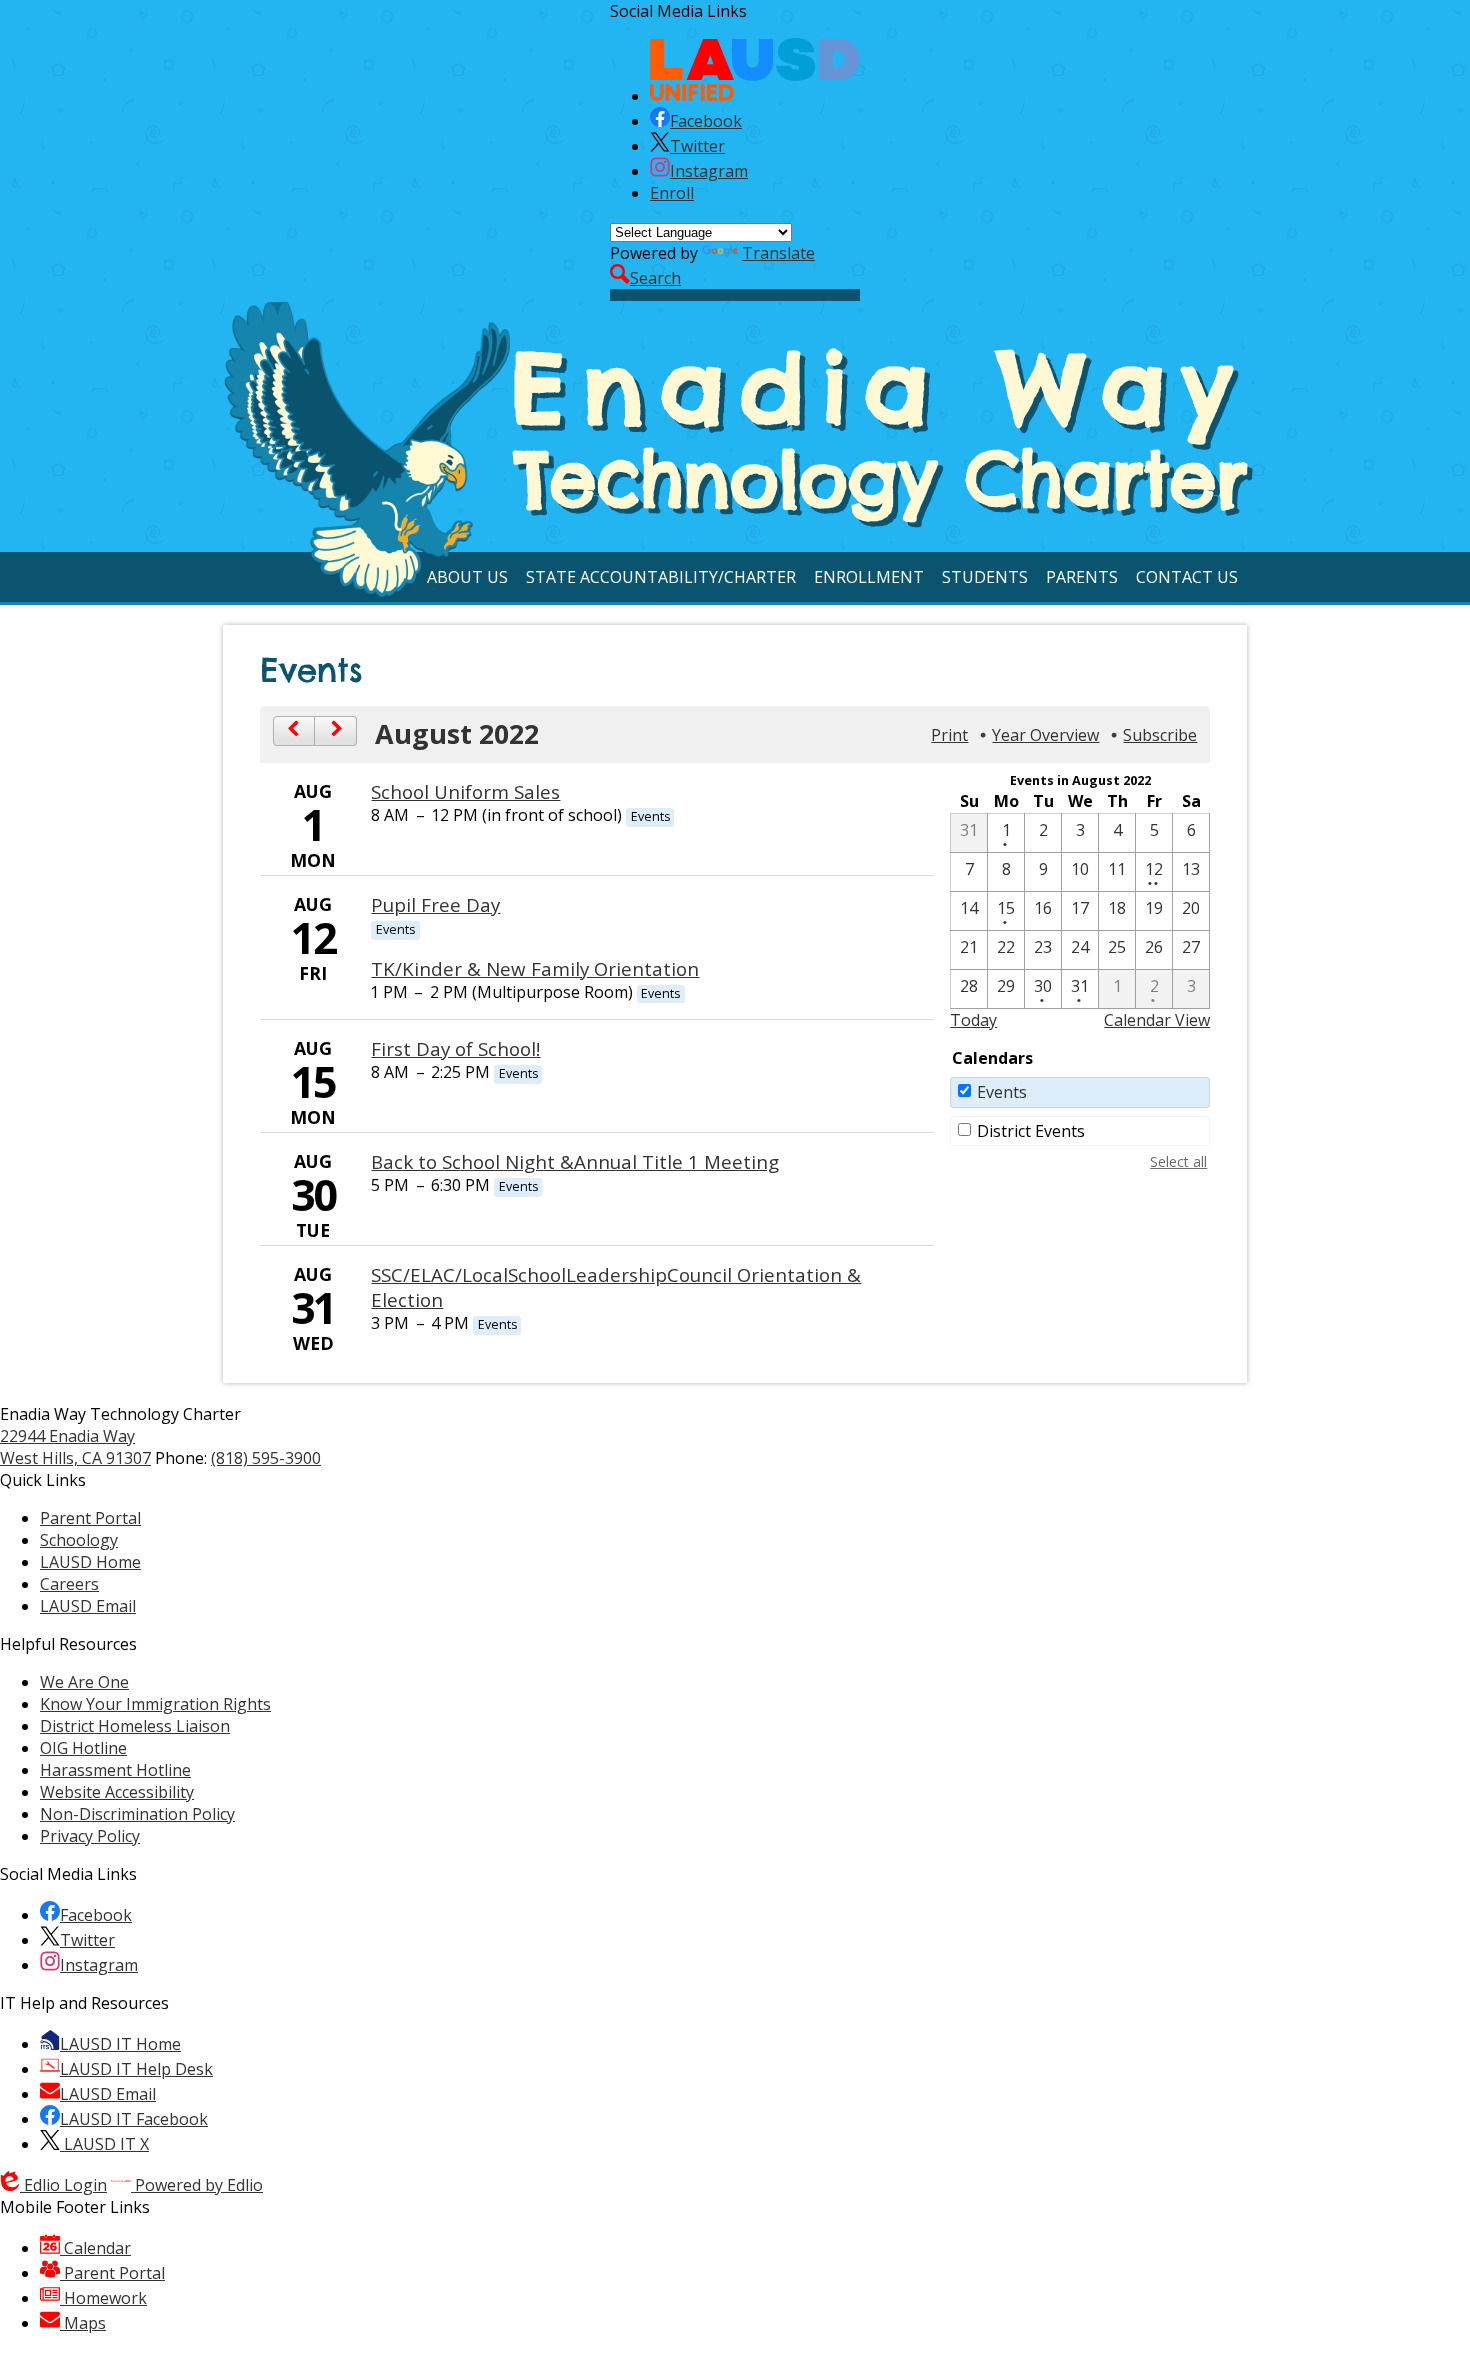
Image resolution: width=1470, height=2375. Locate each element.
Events (1002, 1092)
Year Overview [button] (1045, 735)
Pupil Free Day (435, 904)
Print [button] (949, 735)
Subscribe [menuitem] (1160, 735)
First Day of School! (455, 1048)
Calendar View (1157, 1020)
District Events (1031, 1131)
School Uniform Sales (465, 791)
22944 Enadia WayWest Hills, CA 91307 (75, 1447)
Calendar (95, 2248)
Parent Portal (112, 2273)
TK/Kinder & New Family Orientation (535, 968)
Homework (103, 2298)
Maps (83, 2323)
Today (973, 1020)
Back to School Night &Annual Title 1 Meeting (575, 1161)
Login (65, 2185)
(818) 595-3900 (266, 1458)
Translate (778, 253)
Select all (1178, 1161)
